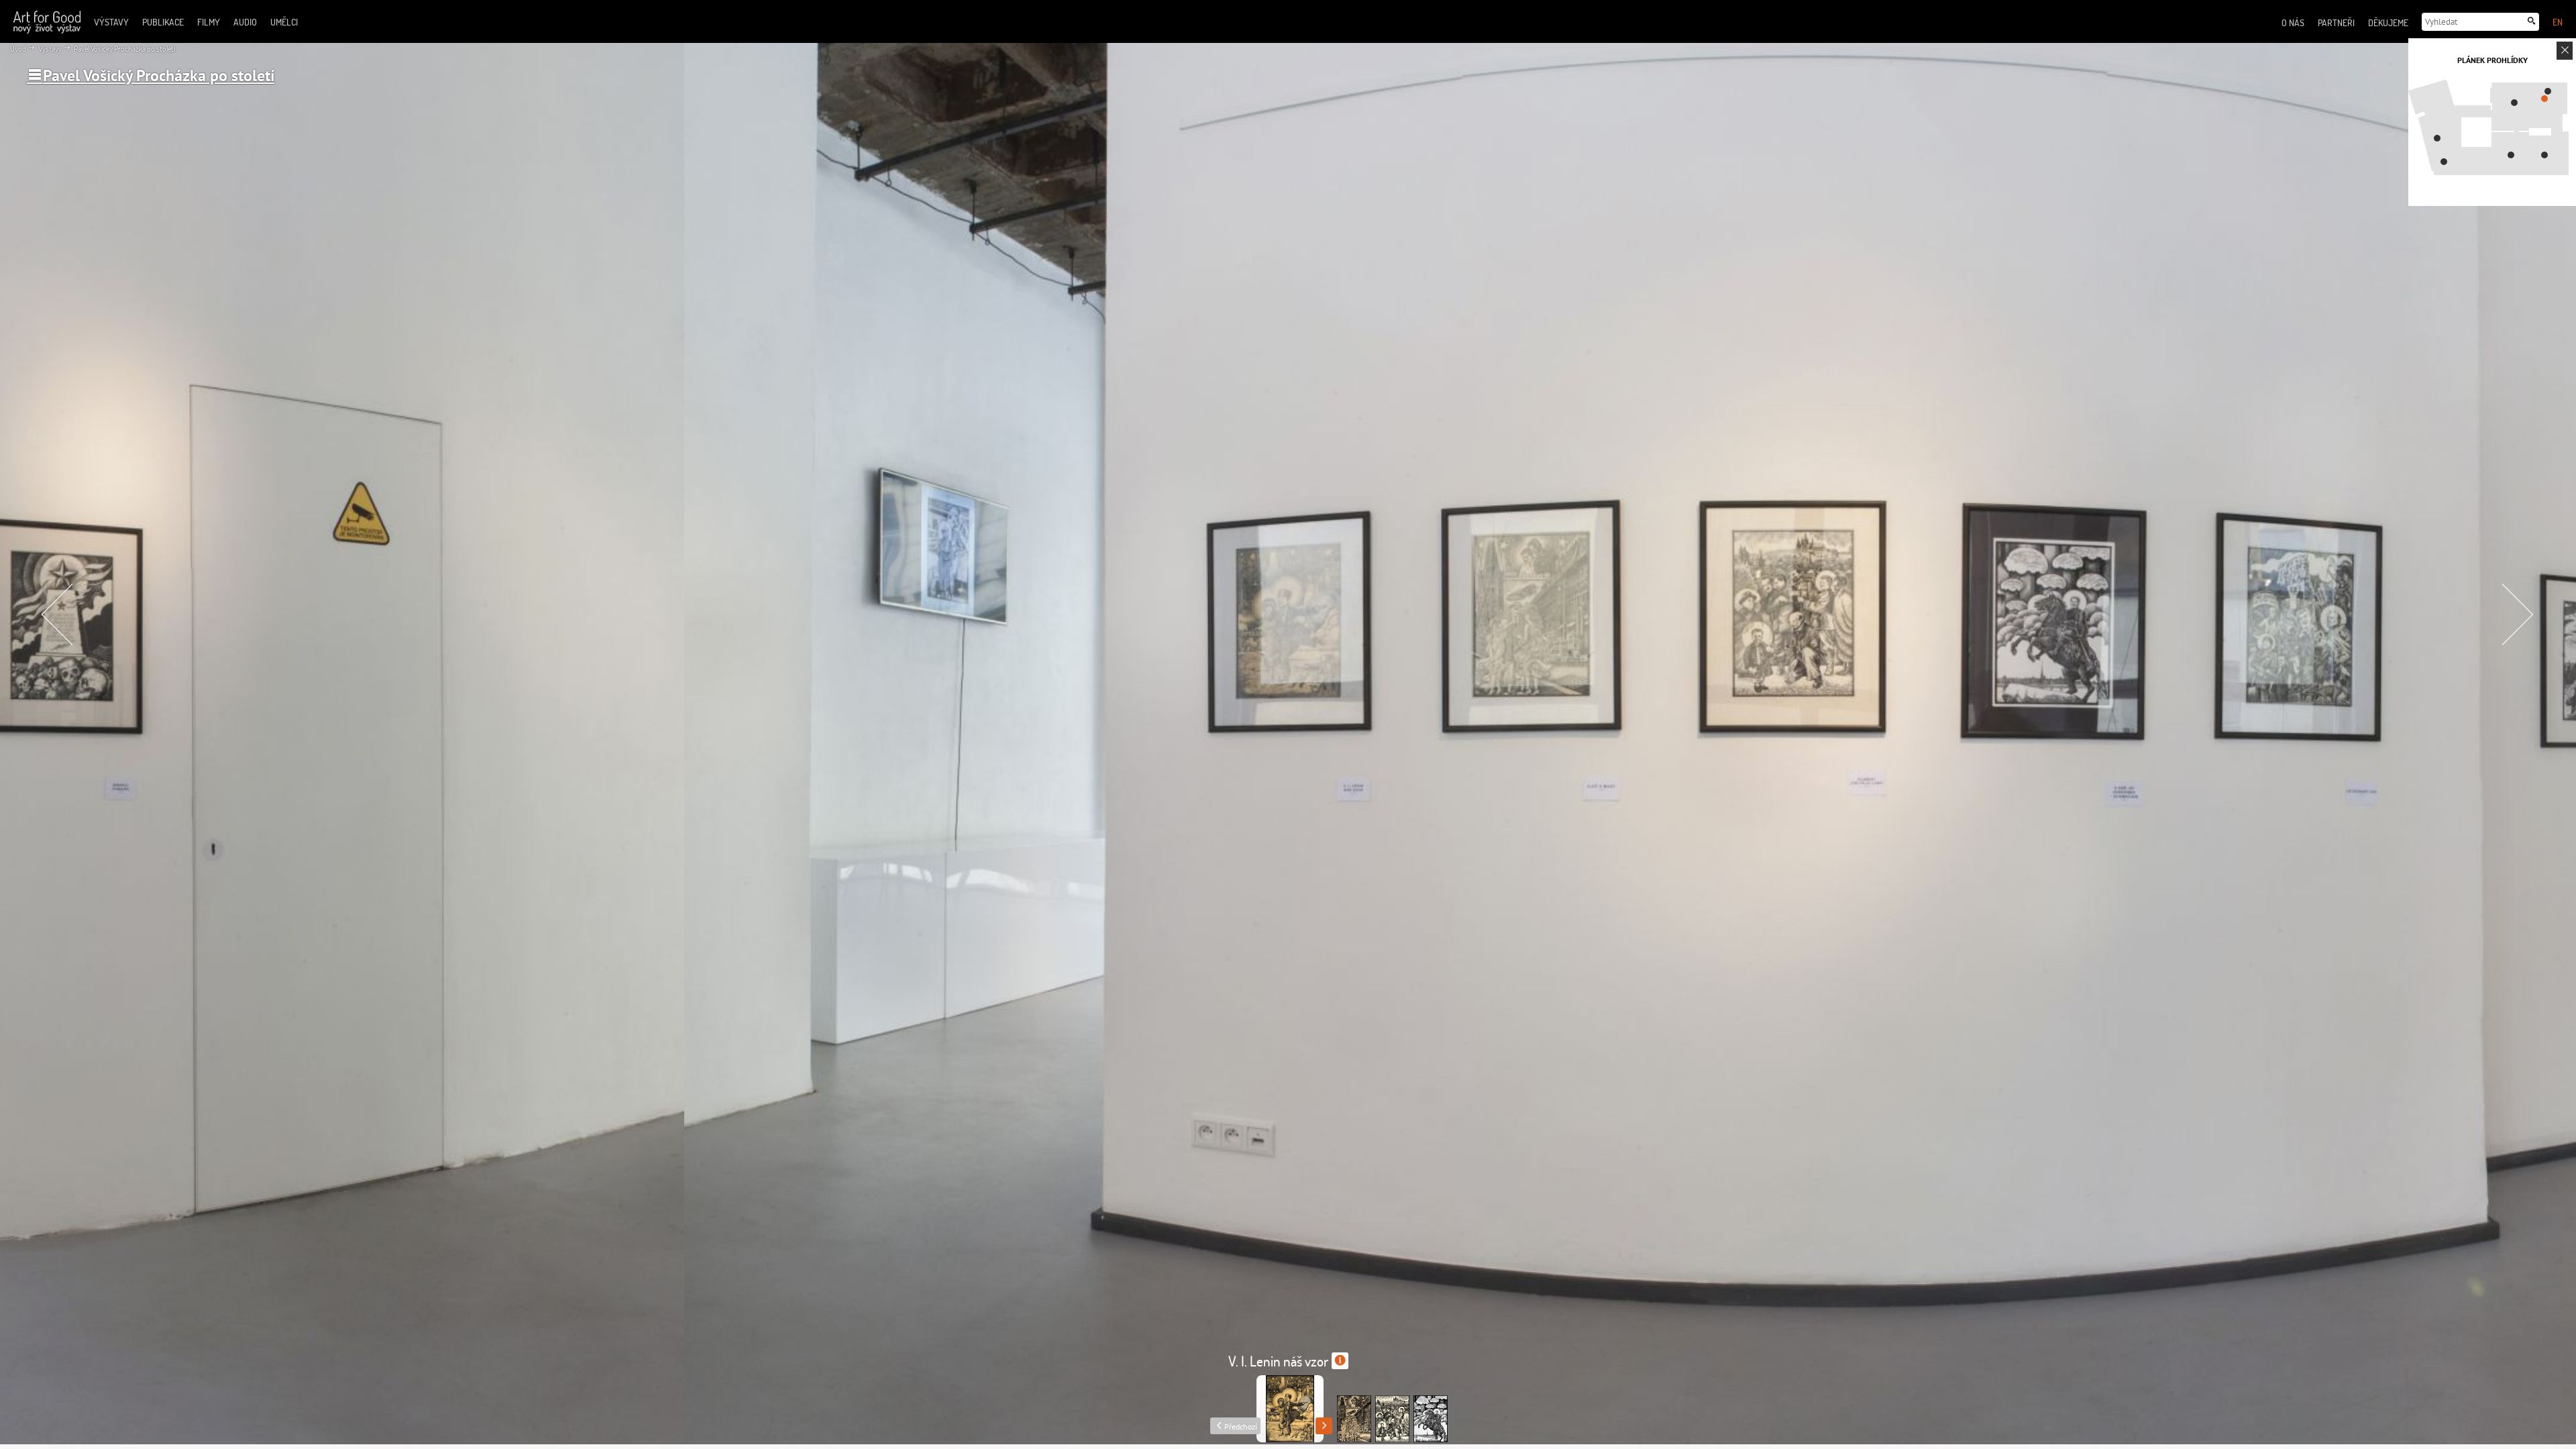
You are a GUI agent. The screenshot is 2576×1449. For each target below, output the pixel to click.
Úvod (18, 49)
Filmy (209, 22)
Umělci (284, 22)
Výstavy (49, 49)
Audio (245, 22)
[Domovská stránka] (47, 22)
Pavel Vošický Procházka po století (124, 49)
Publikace (163, 22)
